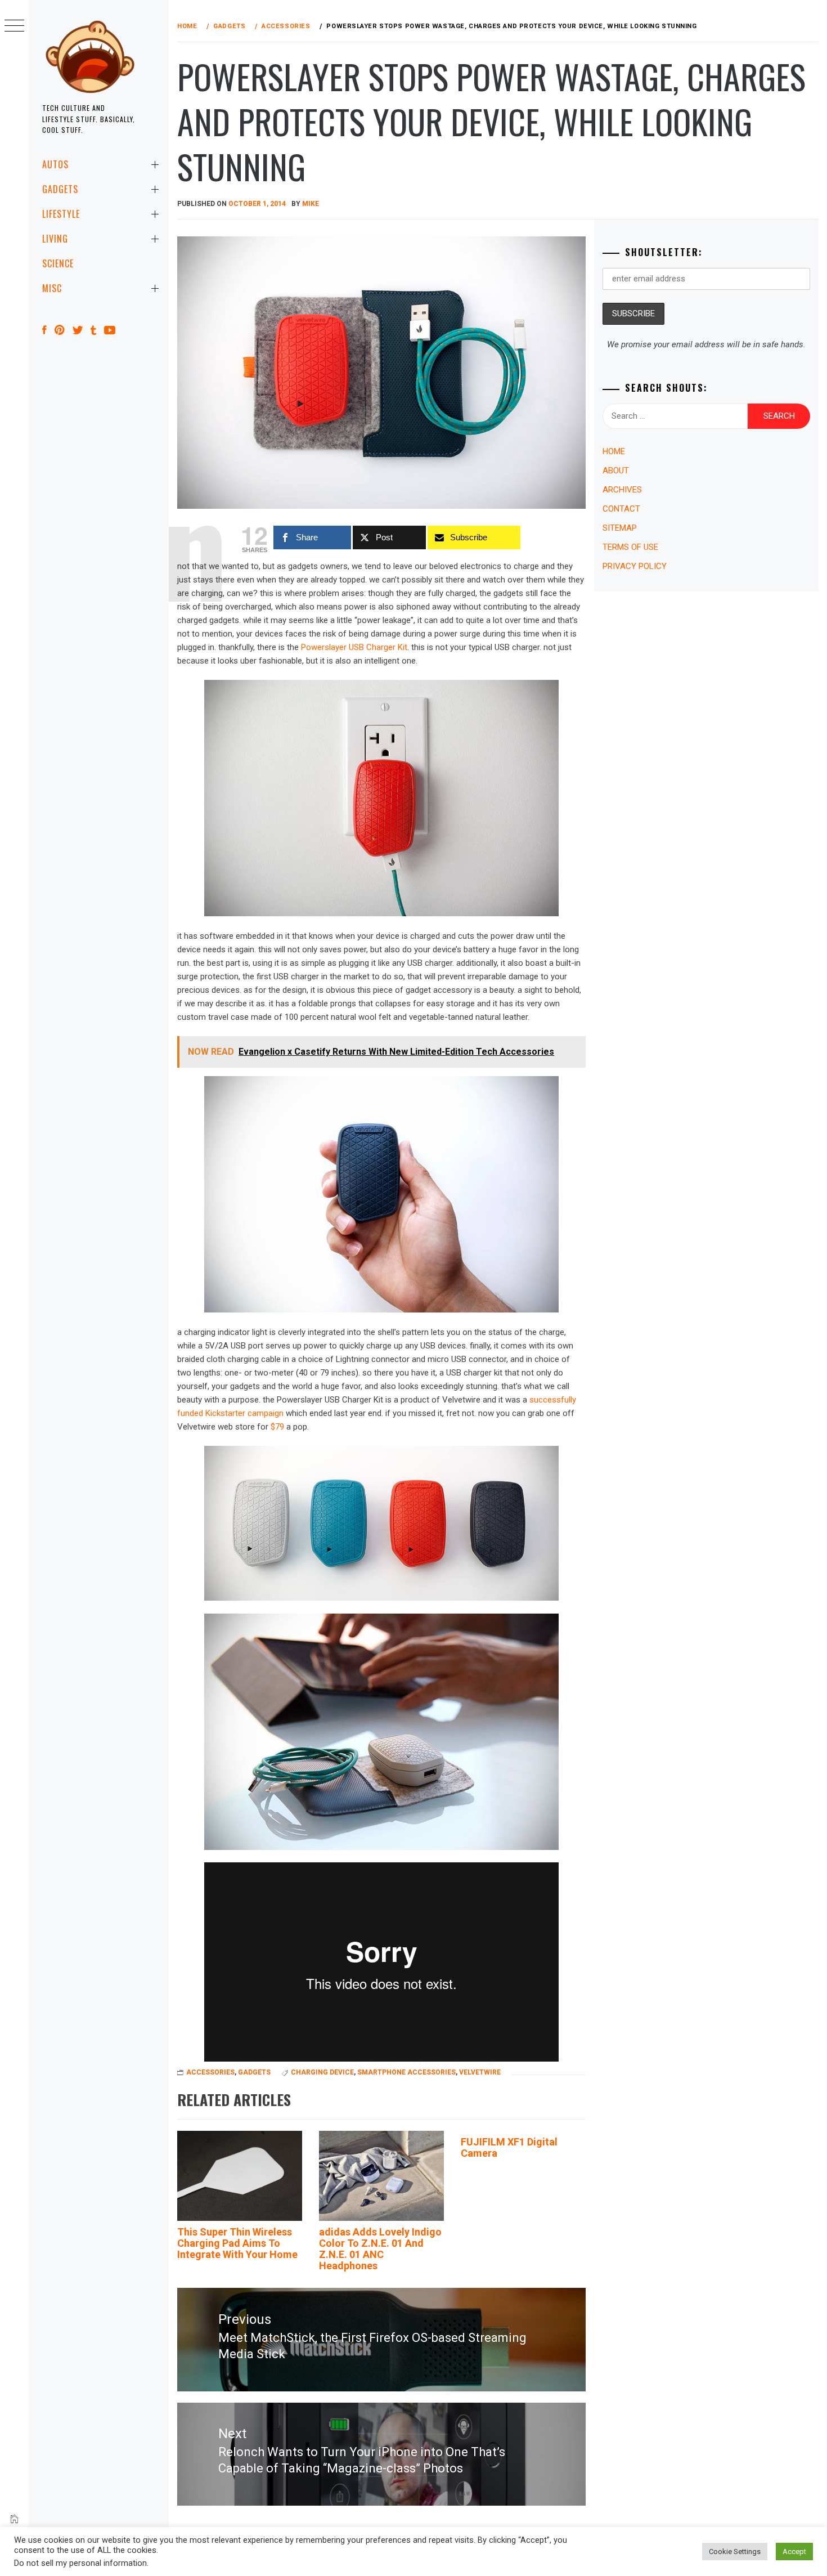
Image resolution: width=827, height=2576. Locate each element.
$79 (277, 1427)
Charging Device (322, 2072)
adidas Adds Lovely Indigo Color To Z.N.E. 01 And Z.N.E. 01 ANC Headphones (380, 2248)
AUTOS (55, 164)
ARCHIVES (622, 490)
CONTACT (621, 509)
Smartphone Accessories (406, 2072)
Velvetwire (480, 2072)
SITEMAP (620, 528)
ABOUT (616, 471)
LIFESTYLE (61, 214)
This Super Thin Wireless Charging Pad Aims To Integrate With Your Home (237, 2243)
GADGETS (60, 189)
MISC (52, 288)
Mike (311, 204)
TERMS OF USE (630, 547)
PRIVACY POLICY (635, 566)
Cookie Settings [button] (735, 2552)
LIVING (55, 239)
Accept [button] (794, 2552)
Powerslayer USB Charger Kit (354, 647)
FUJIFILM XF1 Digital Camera (509, 2147)
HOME (614, 451)
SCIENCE (58, 263)
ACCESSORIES (210, 2072)
